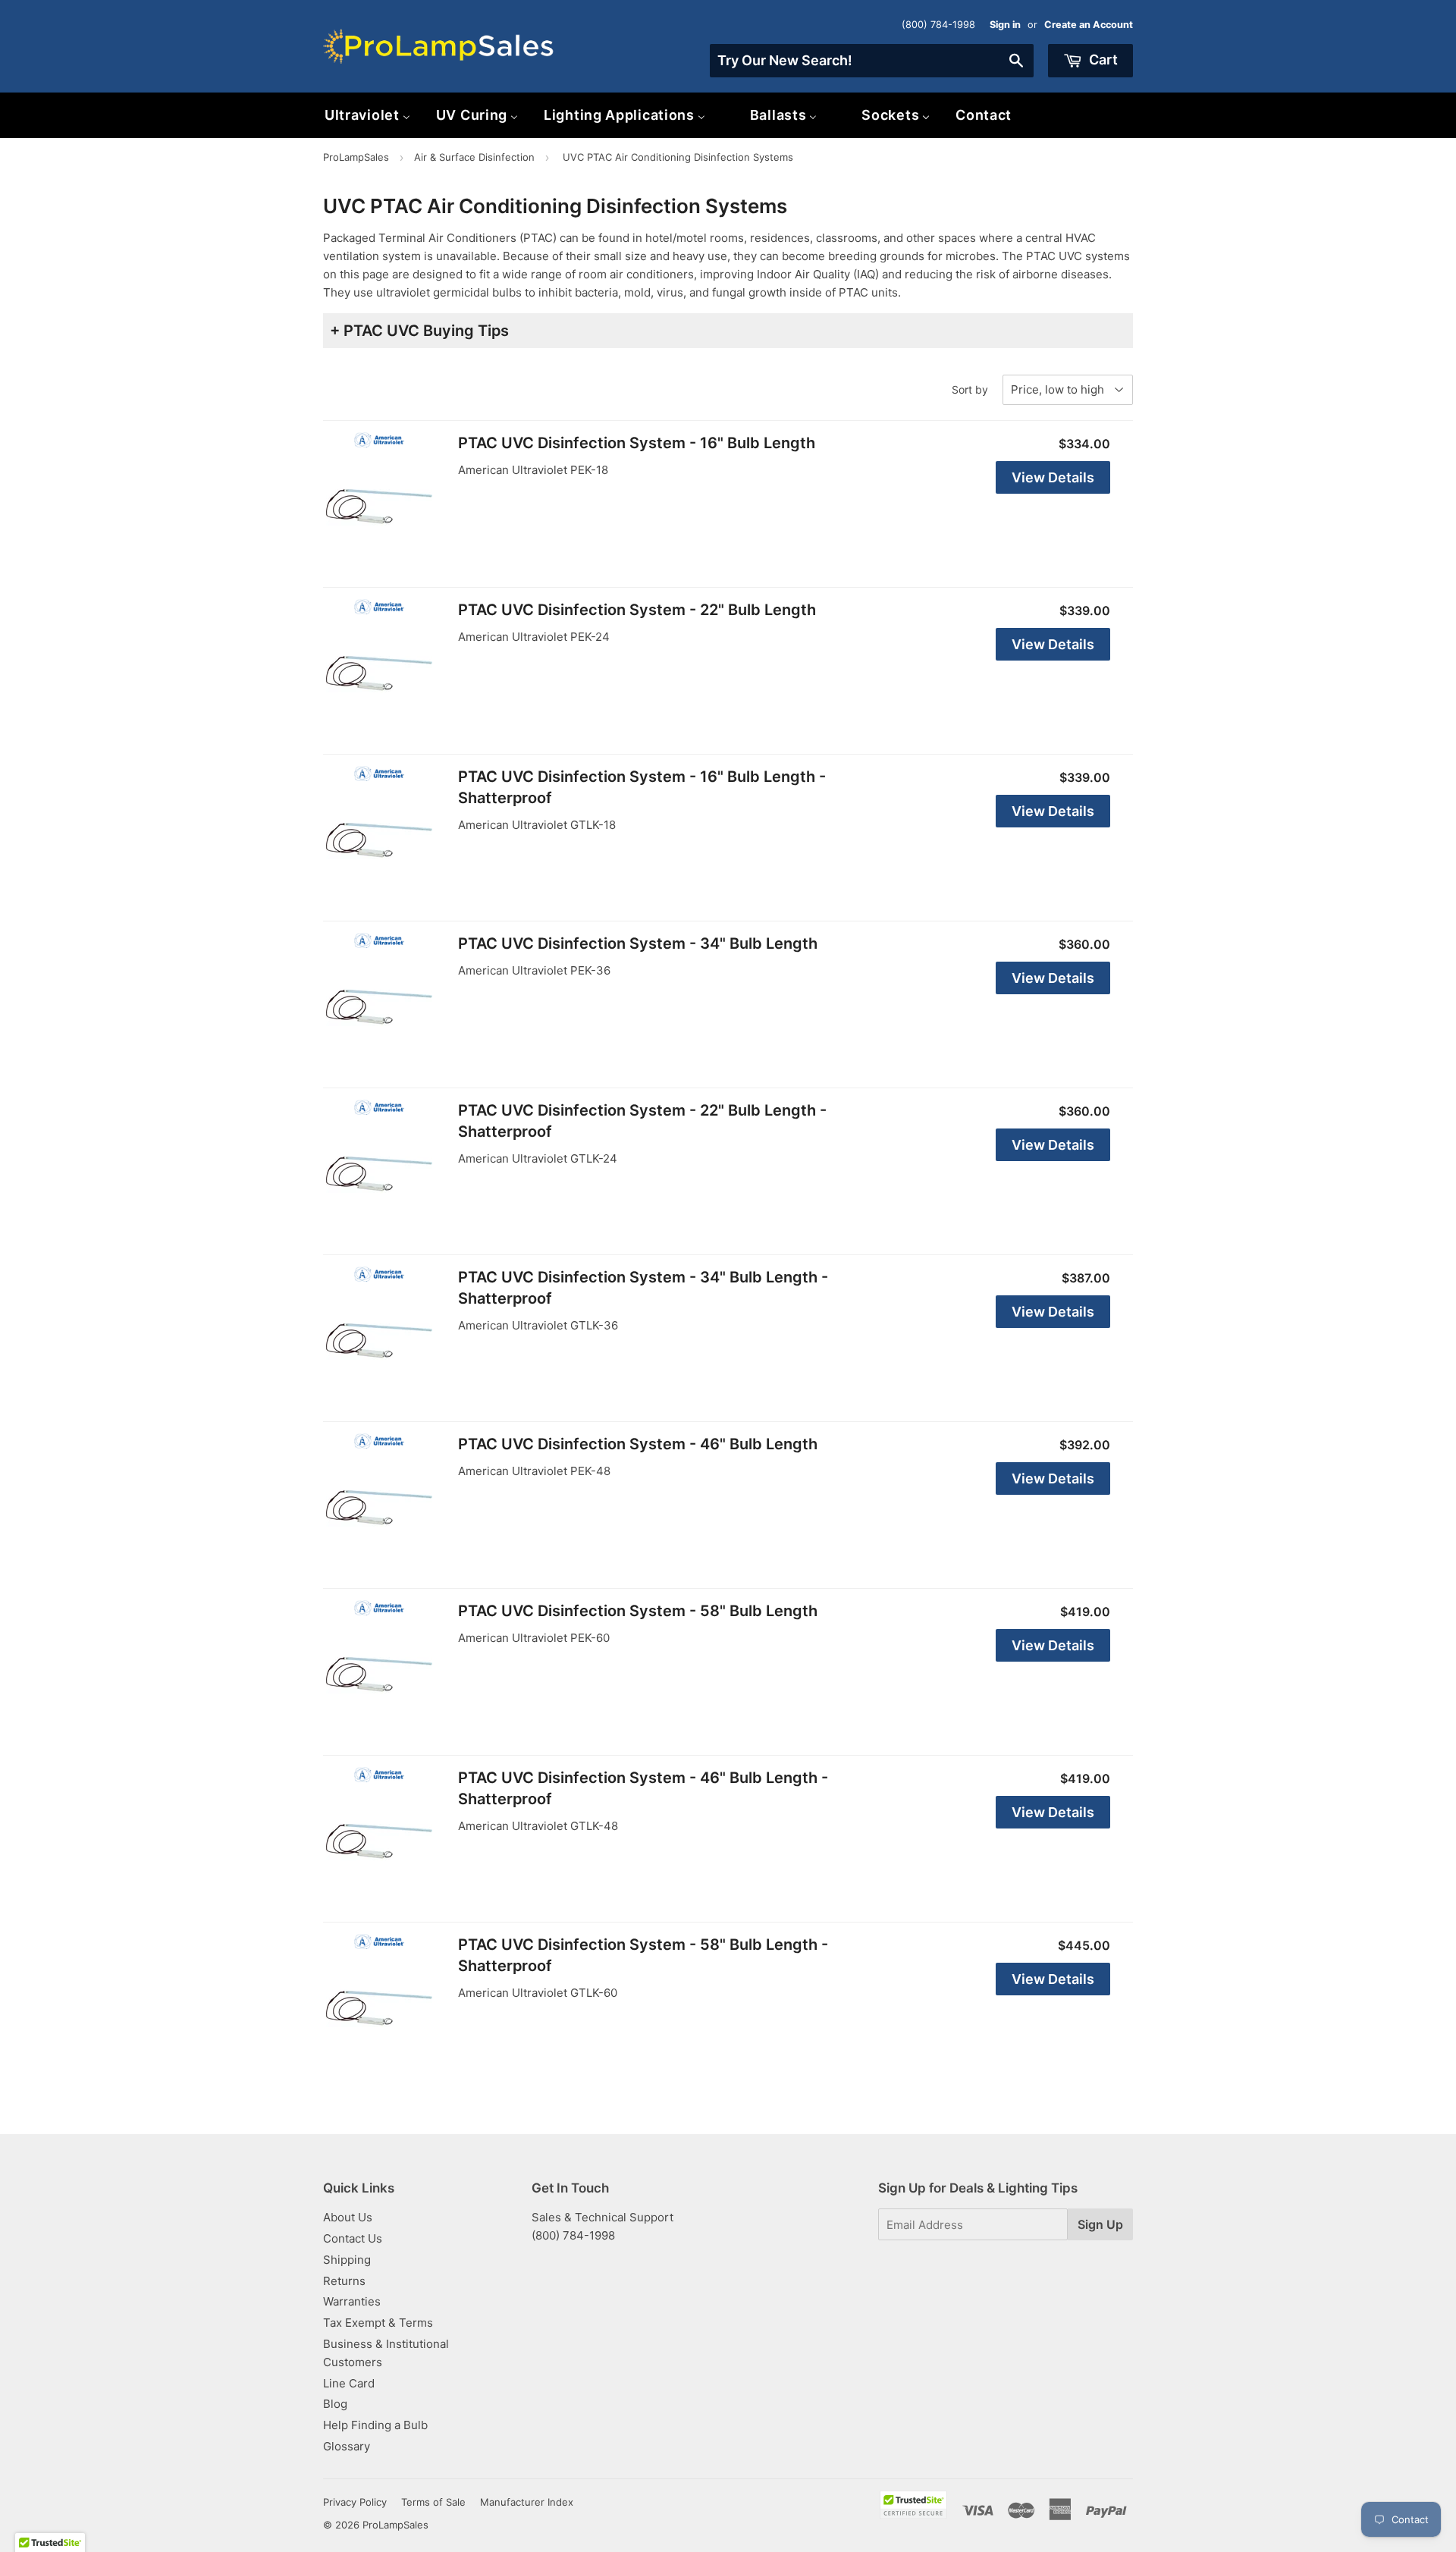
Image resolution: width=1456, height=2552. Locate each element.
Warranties (352, 2301)
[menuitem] (367, 115)
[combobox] (872, 61)
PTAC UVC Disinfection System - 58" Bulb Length (638, 1611)
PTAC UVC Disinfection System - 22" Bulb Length (637, 610)
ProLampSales (356, 157)
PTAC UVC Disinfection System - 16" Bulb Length (637, 443)
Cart (1102, 60)
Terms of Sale (433, 2502)
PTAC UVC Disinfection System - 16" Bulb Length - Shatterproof (642, 787)
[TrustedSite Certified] (913, 2505)
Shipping (347, 2260)
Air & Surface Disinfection (474, 157)
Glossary (347, 2446)
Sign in (1005, 25)
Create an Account (1089, 25)
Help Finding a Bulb (375, 2425)
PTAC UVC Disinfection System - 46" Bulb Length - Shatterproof (643, 1788)
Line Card (349, 2383)
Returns (344, 2281)
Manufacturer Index (527, 2502)
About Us (348, 2217)
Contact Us (353, 2238)
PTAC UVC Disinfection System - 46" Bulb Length (638, 1444)
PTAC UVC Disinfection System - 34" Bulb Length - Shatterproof (643, 1288)
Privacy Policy (355, 2502)
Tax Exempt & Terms (378, 2323)
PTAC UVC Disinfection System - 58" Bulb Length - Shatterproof (643, 1955)
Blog (335, 2404)
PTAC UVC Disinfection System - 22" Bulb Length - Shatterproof (642, 1121)
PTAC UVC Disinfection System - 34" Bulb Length (638, 943)
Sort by (970, 389)
